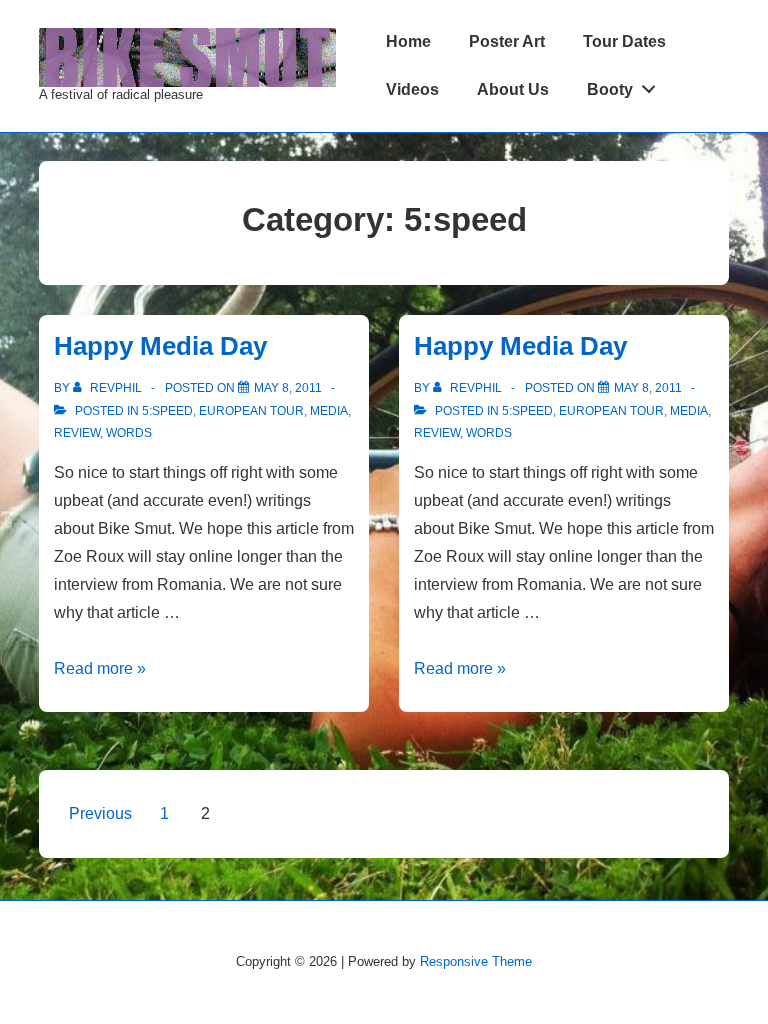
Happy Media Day (160, 346)
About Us (513, 89)
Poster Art (507, 41)
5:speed (167, 411)
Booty (610, 89)
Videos (412, 89)
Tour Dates (624, 41)
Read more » (100, 668)
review (77, 433)
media (329, 411)
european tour (251, 411)
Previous (100, 813)
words (129, 433)
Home (408, 41)
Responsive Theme (476, 961)
